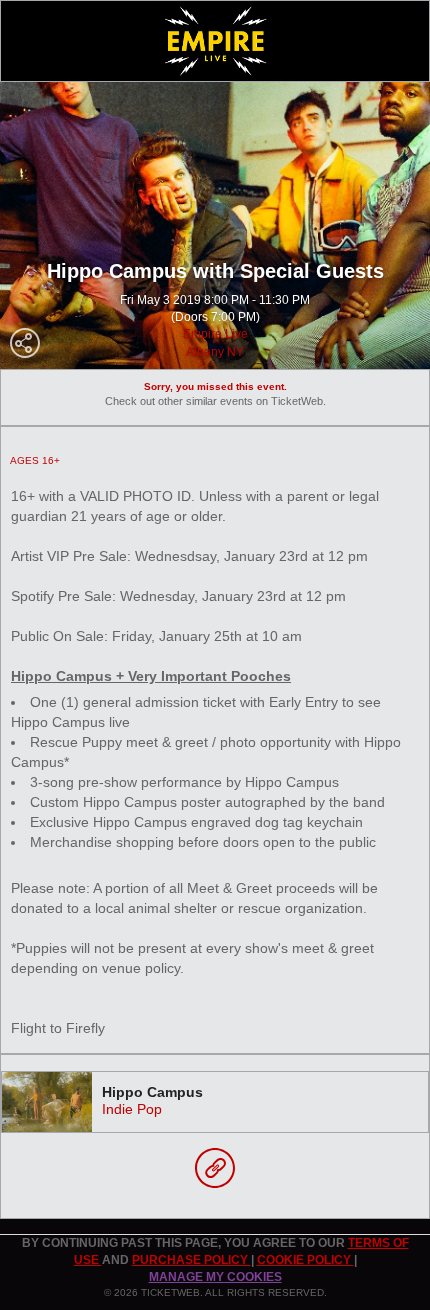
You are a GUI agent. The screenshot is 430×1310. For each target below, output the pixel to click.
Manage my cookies (215, 1277)
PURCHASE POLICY (191, 1260)
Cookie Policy (305, 1260)
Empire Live (215, 334)
